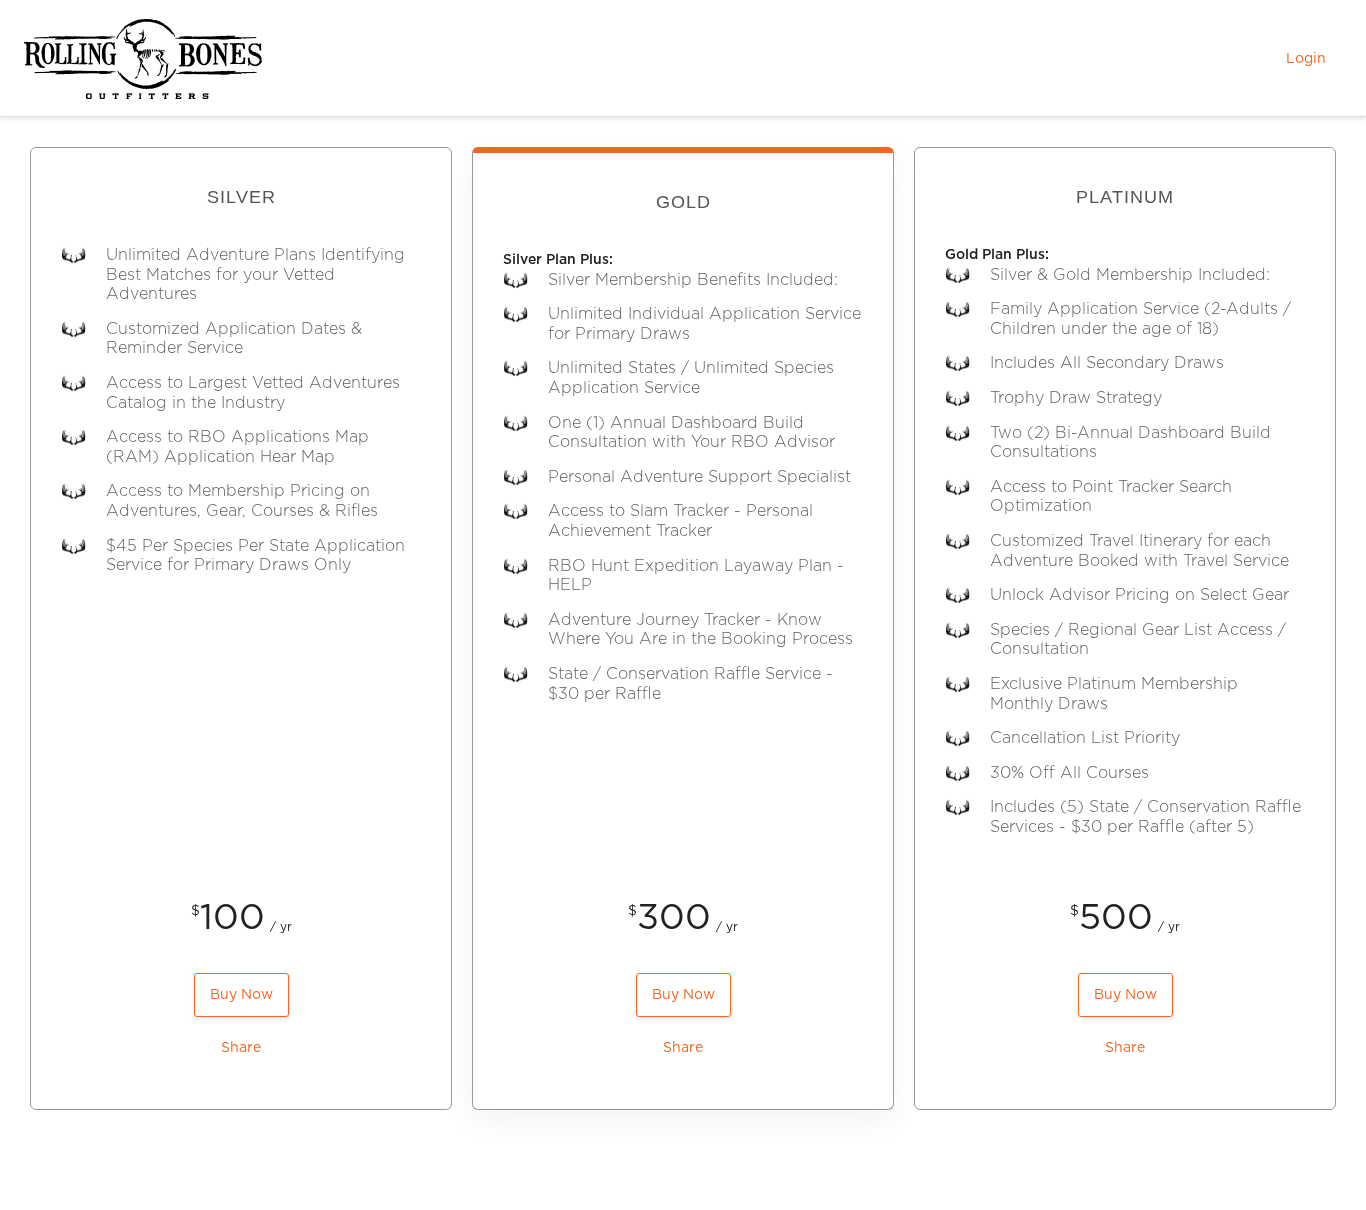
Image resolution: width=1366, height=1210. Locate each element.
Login (1306, 59)
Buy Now (241, 995)
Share (241, 1048)
